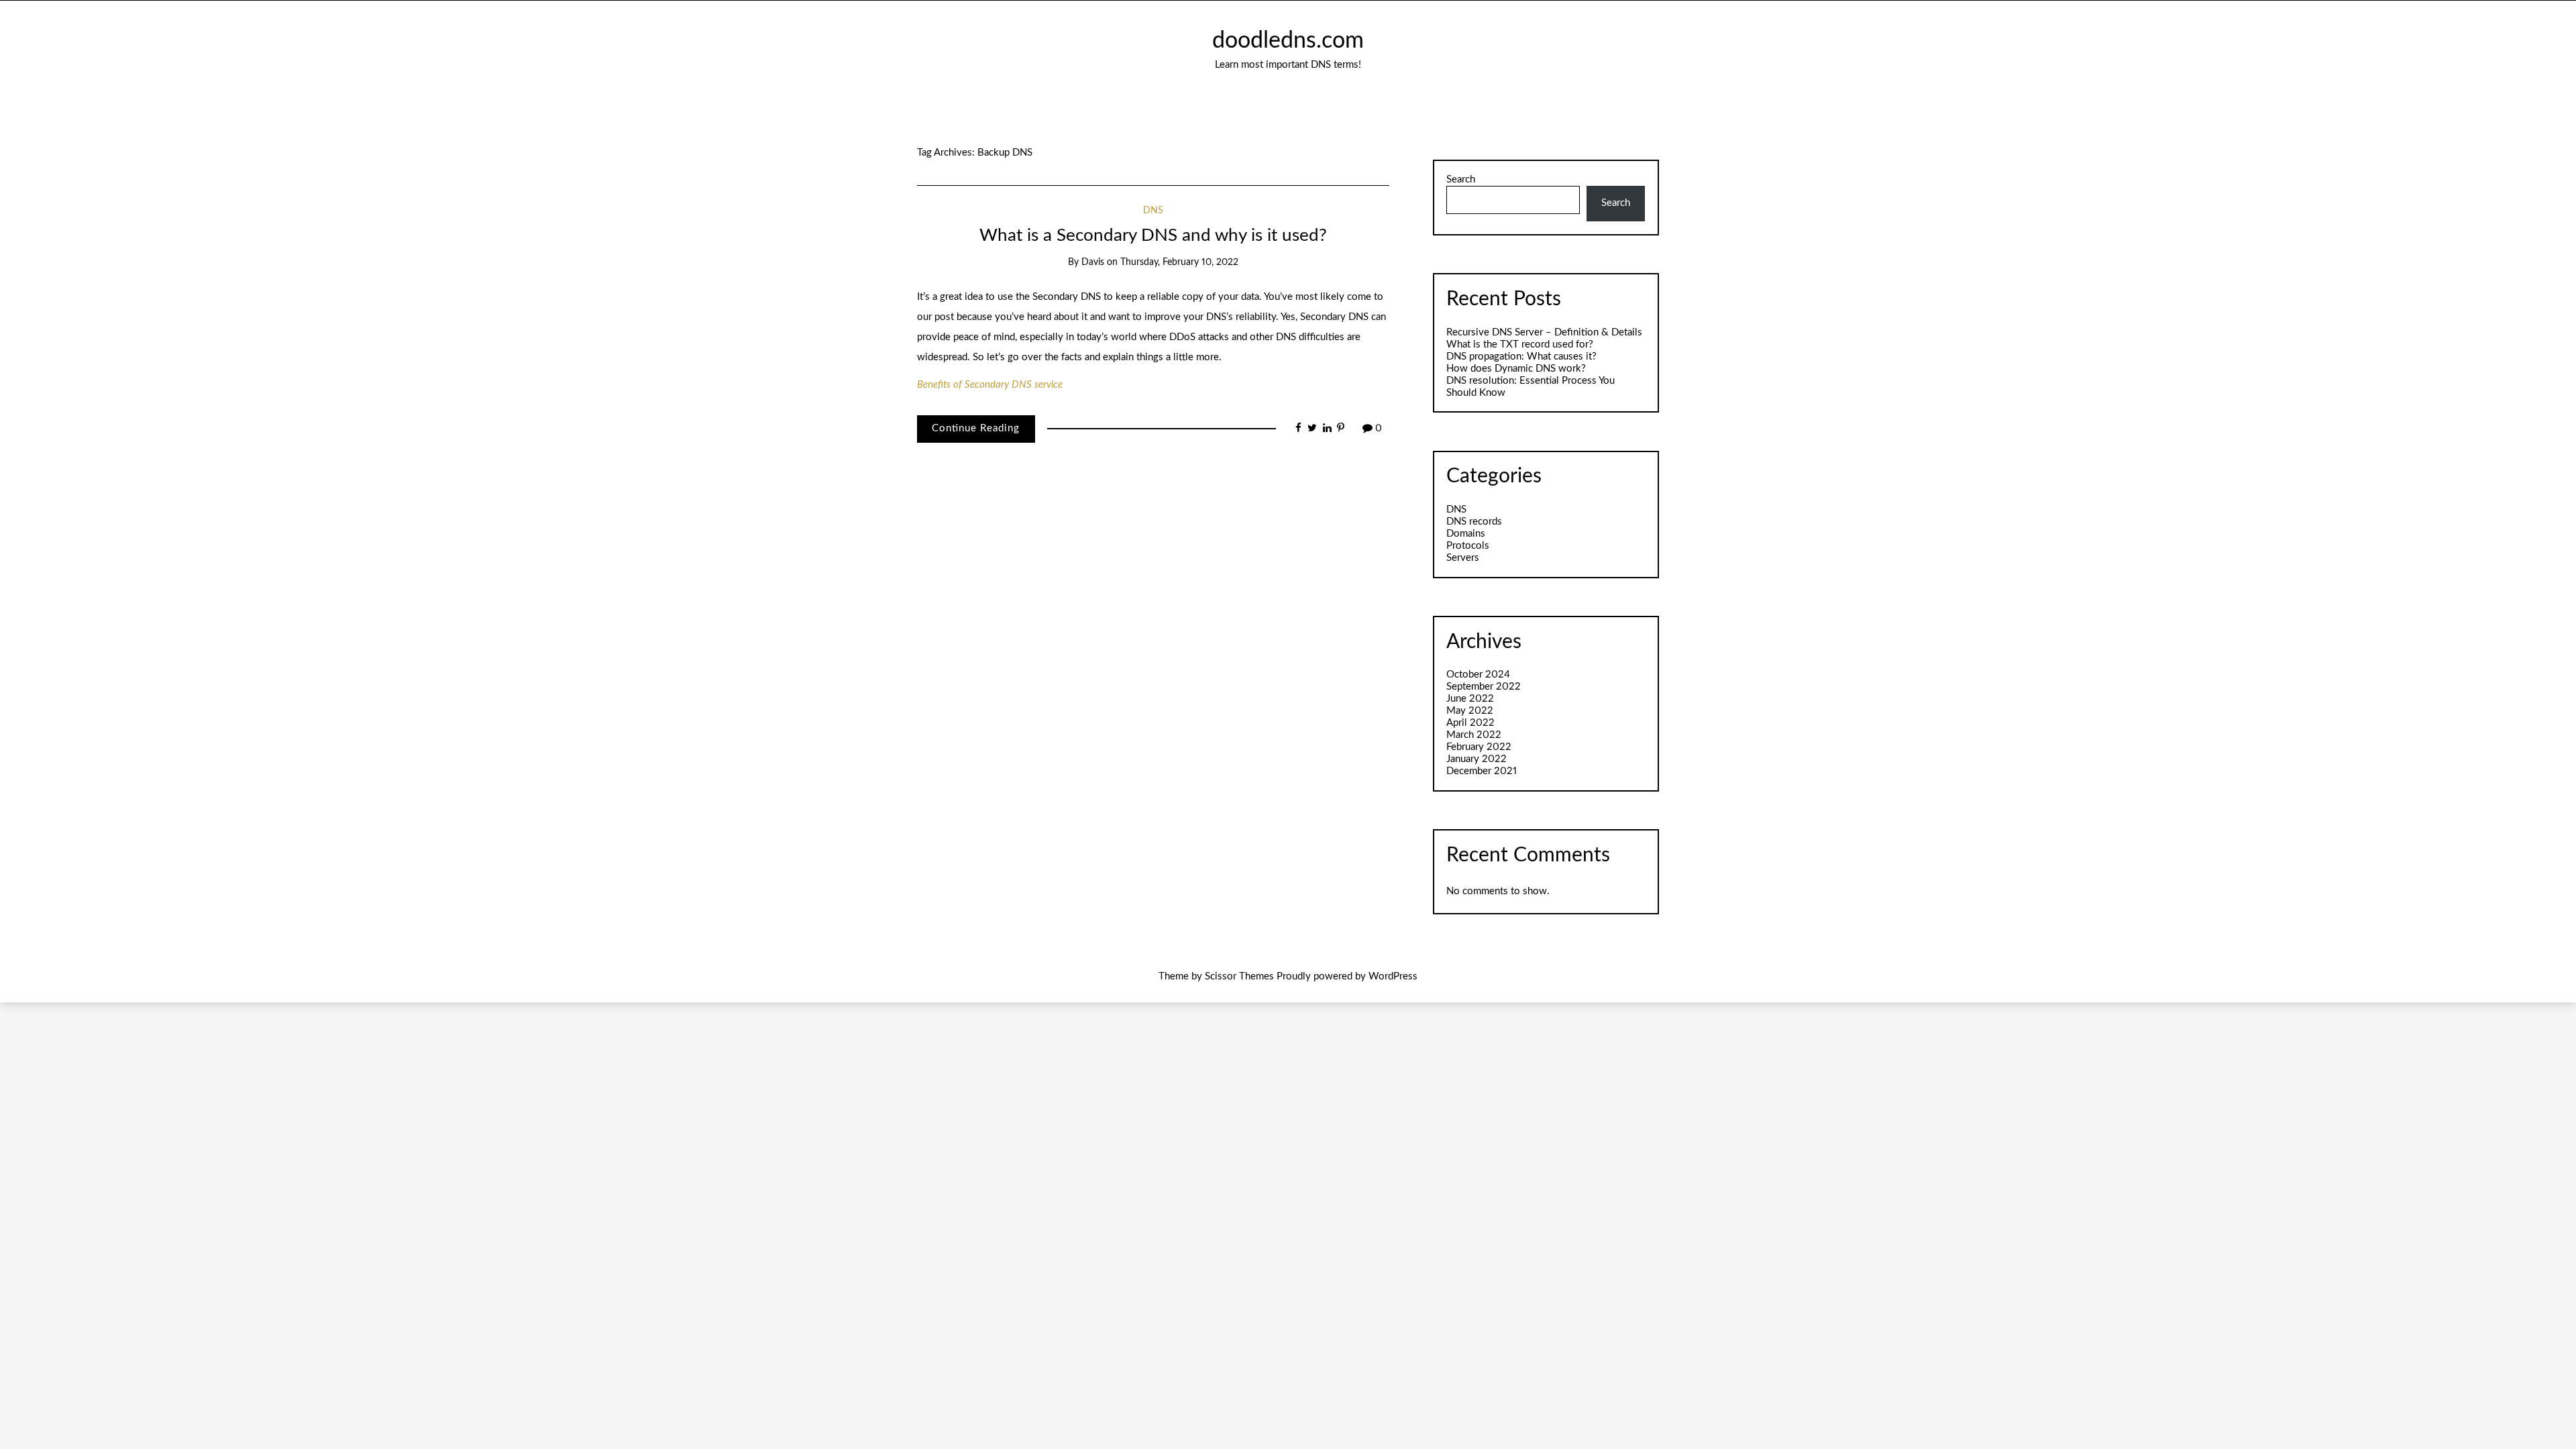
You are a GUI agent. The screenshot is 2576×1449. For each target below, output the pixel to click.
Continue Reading (976, 428)
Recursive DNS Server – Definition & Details (1544, 332)
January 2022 (1477, 759)
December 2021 (1482, 771)
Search (1461, 179)
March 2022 (1474, 735)
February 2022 (1479, 747)
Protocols (1468, 546)
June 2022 (1470, 699)
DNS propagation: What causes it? (1521, 357)
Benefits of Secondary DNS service (990, 385)
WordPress (1393, 976)
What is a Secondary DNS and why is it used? (1153, 235)
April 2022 (1470, 723)
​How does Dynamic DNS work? (1516, 369)
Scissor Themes (1239, 976)
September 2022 (1484, 687)
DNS (1153, 211)
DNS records (1474, 522)
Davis (1093, 262)
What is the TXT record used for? (1520, 344)
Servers (1463, 558)
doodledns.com (1288, 41)
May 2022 (1470, 711)
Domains (1466, 534)
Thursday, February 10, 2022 (1179, 262)
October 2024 (1478, 675)
